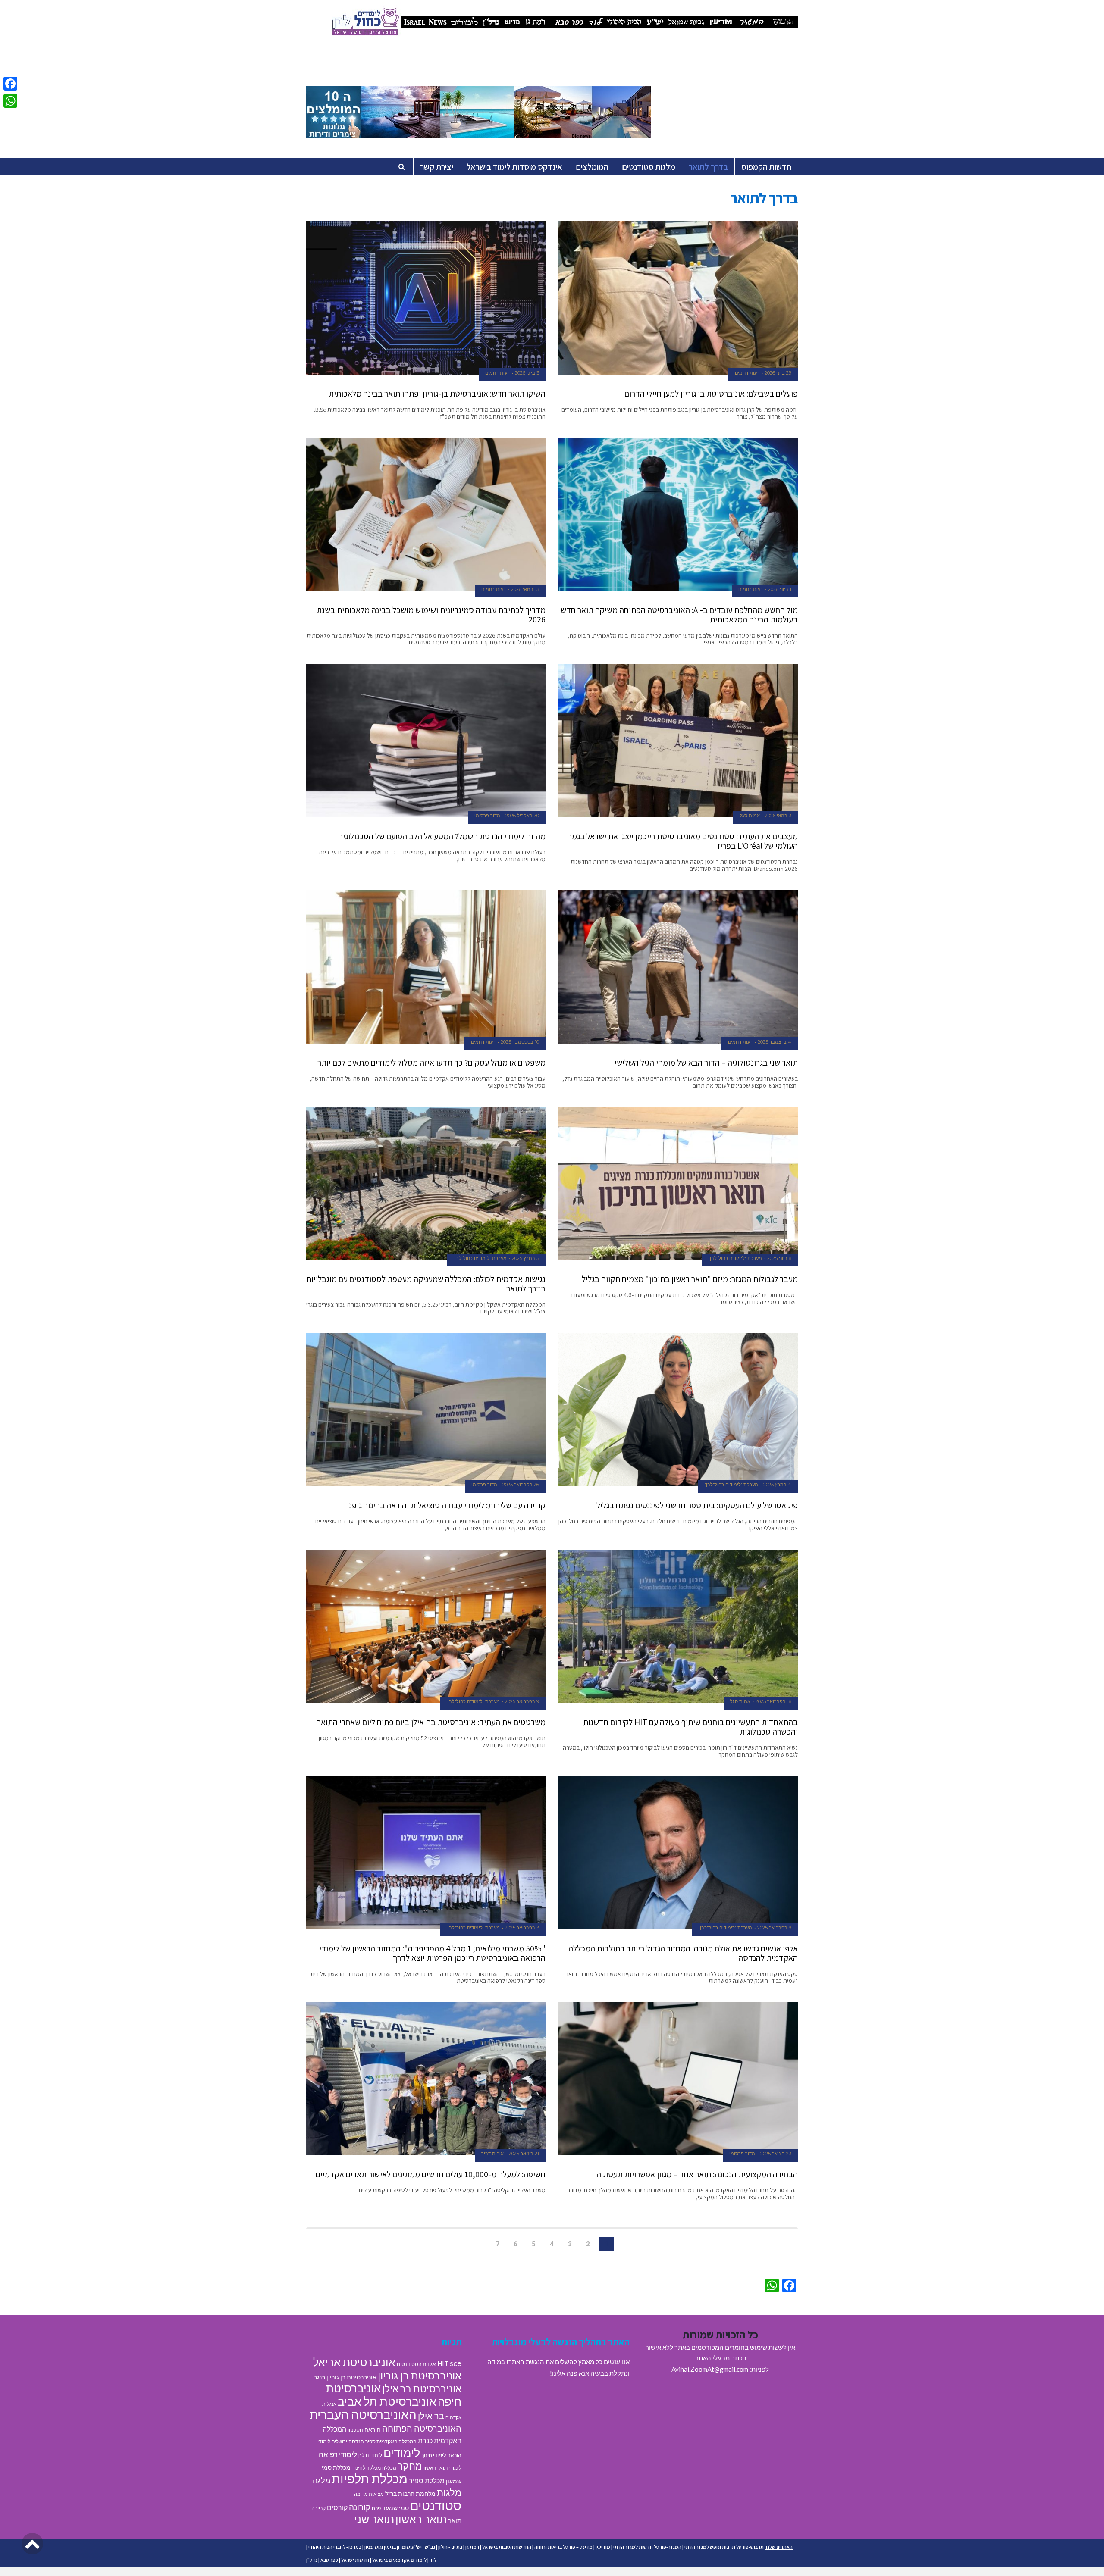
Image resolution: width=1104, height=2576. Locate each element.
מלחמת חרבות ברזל (410, 2494)
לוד (433, 2560)
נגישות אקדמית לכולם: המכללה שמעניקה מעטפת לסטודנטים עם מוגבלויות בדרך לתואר (426, 1284)
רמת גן (472, 2547)
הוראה (373, 2429)
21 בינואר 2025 (524, 2154)
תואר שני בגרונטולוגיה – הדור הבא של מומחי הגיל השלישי (706, 1063)
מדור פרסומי (487, 816)
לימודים (402, 2453)
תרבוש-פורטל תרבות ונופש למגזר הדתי (724, 2547)
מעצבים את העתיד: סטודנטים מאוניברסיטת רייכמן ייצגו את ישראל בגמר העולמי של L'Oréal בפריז (683, 841)
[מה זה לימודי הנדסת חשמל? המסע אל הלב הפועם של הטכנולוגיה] (426, 741)
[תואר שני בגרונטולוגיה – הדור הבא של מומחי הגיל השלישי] (678, 967)
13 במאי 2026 (525, 589)
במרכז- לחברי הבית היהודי (335, 2547)
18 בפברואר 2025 (773, 1701)
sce (456, 2363)
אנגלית (329, 2404)
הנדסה (356, 2441)
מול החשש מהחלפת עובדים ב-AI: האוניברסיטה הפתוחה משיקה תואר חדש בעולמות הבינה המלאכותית (679, 615)
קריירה (318, 2508)
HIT (443, 2363)
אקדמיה (453, 2417)
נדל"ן (312, 2560)
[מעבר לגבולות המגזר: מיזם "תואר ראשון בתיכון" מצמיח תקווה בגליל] (678, 1183)
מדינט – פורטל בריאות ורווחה (563, 2547)
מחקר (410, 2466)
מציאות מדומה (369, 2494)
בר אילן (431, 2416)
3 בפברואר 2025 (522, 1928)
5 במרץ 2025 (525, 1258)
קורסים (337, 2507)
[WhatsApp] (10, 101)
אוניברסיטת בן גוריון (420, 2375)
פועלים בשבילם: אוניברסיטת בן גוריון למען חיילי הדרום (711, 394)
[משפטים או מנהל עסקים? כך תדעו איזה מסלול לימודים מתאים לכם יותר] (426, 967)
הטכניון (355, 2430)
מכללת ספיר (427, 2481)
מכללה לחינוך (366, 2468)
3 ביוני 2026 (527, 373)
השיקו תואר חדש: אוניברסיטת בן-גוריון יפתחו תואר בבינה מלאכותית (437, 394)
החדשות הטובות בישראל (507, 2547)
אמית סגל (750, 816)
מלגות (449, 2492)
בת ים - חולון (450, 2547)
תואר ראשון (421, 2519)
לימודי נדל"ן (370, 2455)
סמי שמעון (395, 2508)
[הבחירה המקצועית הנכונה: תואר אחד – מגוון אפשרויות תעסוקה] (678, 2079)
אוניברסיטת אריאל (354, 2362)
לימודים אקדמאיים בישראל (399, 2560)
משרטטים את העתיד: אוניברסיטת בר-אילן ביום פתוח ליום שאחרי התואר (431, 1722)
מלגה (321, 2480)
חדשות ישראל (355, 2560)
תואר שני (374, 2519)
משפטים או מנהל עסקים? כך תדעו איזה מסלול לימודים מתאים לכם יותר (431, 1063)
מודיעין (603, 2547)
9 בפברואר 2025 (522, 1701)
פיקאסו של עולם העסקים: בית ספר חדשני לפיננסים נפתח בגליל (697, 1505)
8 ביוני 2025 (779, 1258)
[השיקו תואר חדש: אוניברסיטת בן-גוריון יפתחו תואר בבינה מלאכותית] (426, 298)
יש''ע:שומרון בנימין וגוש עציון (393, 2547)
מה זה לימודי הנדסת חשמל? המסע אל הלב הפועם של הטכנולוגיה (442, 836)
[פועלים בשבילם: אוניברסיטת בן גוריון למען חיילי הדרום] (678, 298)
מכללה (389, 2468)
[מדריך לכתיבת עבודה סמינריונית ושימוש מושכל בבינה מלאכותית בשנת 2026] (426, 514)
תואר (455, 2520)
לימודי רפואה (338, 2454)
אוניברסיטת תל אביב (387, 2401)
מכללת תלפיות (370, 2479)
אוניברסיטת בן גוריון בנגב (345, 2377)
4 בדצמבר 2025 (775, 1042)
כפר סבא (329, 2560)
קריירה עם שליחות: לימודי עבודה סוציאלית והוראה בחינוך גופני (446, 1505)
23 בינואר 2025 (776, 2154)
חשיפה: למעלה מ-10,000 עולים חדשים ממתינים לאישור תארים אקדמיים (431, 2174)
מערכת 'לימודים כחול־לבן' (735, 1258)
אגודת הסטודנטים (416, 2364)
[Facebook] (10, 84)
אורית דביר (492, 2154)
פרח (376, 2508)
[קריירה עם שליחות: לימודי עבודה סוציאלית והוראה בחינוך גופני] (426, 1410)
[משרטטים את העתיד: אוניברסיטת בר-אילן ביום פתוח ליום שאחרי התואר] (426, 1626)
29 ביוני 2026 (778, 373)
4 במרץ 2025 (777, 1485)
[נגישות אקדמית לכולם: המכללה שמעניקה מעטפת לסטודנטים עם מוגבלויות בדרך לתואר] (426, 1183)
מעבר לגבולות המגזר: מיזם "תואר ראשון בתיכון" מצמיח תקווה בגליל (690, 1279)
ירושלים (339, 2441)
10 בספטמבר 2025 (520, 1042)
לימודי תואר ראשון (442, 2468)
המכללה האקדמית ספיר (391, 2441)
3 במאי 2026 (778, 816)
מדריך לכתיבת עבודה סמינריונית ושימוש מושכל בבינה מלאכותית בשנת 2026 (431, 615)
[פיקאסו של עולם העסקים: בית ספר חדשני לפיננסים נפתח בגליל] (678, 1410)
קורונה (360, 2507)
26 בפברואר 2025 (521, 1485)
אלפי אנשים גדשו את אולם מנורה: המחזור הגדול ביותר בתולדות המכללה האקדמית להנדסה (683, 1953)
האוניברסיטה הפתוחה (422, 2428)
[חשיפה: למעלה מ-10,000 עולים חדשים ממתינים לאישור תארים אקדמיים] (426, 2079)
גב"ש (430, 2547)
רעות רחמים (747, 373)
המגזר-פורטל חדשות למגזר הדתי (647, 2547)
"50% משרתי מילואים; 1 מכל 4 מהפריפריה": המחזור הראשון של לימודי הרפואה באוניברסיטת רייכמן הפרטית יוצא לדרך (432, 1953)
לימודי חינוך (434, 2455)
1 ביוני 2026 (780, 589)
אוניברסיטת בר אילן (422, 2388)
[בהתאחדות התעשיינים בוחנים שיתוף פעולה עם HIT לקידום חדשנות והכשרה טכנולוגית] (678, 1626)
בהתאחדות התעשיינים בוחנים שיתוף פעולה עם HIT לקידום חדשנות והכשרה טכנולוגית (690, 1727)
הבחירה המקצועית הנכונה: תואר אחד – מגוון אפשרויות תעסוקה (697, 2174)
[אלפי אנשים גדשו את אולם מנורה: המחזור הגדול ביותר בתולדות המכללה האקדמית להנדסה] (678, 1853)
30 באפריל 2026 (522, 816)
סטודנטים (436, 2505)
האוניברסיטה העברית (363, 2415)
